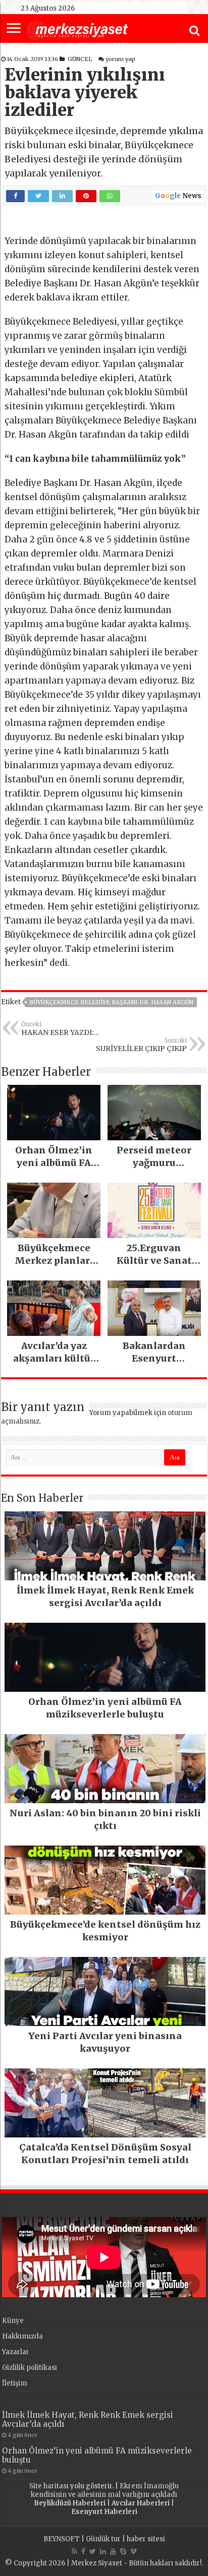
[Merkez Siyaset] (77, 29)
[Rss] (74, 2551)
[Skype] (123, 2551)
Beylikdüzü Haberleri (70, 2503)
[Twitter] (93, 2551)
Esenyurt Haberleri (104, 2512)
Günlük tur (103, 2539)
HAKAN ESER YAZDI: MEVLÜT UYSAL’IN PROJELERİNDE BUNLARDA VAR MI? (70, 1029)
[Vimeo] (134, 2551)
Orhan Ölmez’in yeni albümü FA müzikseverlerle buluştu (97, 2455)
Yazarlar (16, 2352)
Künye (13, 2321)
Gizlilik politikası (30, 2368)
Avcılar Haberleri (141, 2503)
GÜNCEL (80, 59)
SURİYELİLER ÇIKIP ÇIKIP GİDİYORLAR (141, 1045)
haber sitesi (146, 2539)
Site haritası (49, 2486)
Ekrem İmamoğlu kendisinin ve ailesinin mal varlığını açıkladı (105, 2490)
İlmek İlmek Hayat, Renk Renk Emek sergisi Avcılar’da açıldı (88, 2419)
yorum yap (120, 59)
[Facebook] (83, 2551)
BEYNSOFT (62, 2539)
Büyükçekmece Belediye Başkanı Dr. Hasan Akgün (111, 1002)
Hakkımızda (22, 2336)
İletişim (15, 2383)
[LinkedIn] (103, 2551)
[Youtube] (113, 2551)
